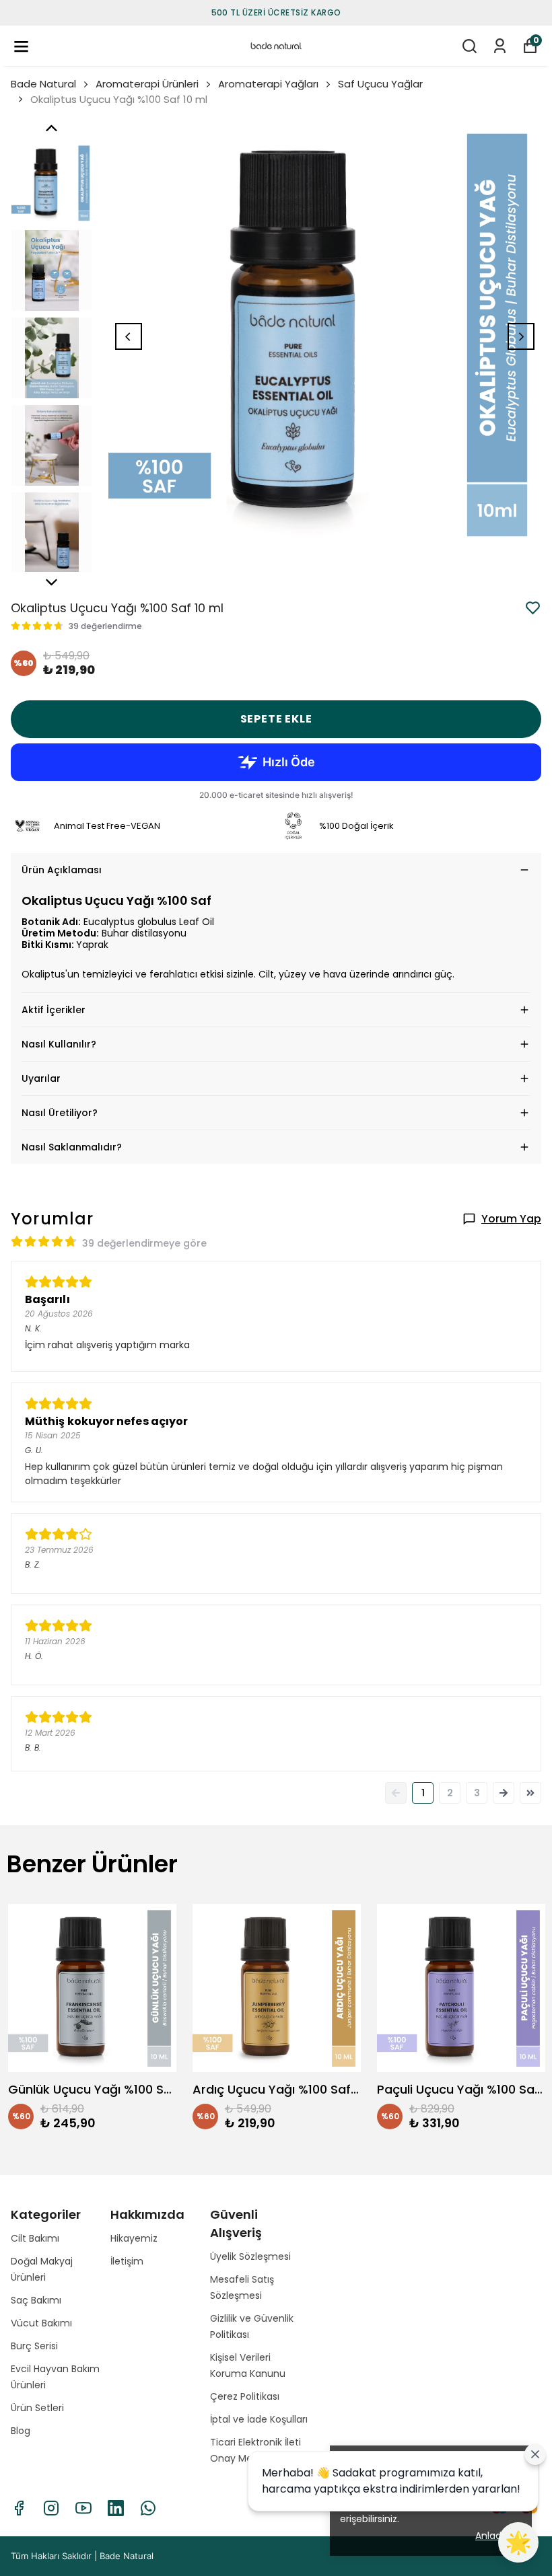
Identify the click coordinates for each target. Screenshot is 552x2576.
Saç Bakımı (36, 2300)
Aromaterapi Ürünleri (147, 84)
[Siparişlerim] (500, 46)
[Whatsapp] (148, 2508)
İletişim (127, 2261)
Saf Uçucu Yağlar (380, 84)
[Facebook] (19, 2508)
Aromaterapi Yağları (268, 84)
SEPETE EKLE (276, 719)
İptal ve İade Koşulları (259, 2419)
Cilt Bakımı (35, 2238)
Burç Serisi (34, 2346)
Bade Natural (43, 84)
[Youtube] (83, 2508)
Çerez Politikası (245, 2396)
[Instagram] (51, 2508)
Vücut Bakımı (41, 2323)
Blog (21, 2431)
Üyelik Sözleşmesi (250, 2256)
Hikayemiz (134, 2238)
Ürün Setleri (37, 2408)
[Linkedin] (116, 2508)
